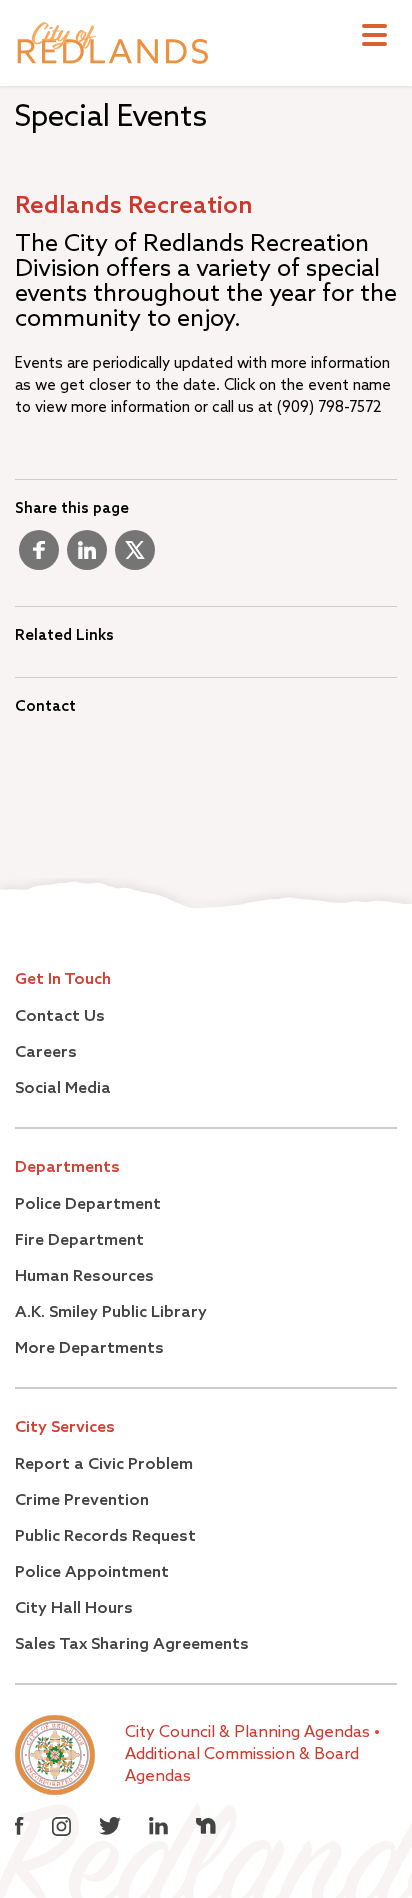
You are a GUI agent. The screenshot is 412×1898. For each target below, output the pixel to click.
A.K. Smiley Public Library (111, 1313)
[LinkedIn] (87, 558)
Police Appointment (92, 1573)
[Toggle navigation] (374, 37)
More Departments (89, 1349)
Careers (46, 1053)
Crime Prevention (82, 1501)
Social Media (63, 1089)
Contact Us (60, 1017)
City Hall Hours (74, 1609)
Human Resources (84, 1277)
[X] (135, 558)
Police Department (88, 1205)
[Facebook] (39, 558)
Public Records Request (105, 1537)
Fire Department (79, 1241)
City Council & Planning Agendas (249, 1733)
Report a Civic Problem (104, 1465)
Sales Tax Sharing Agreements (132, 1645)
